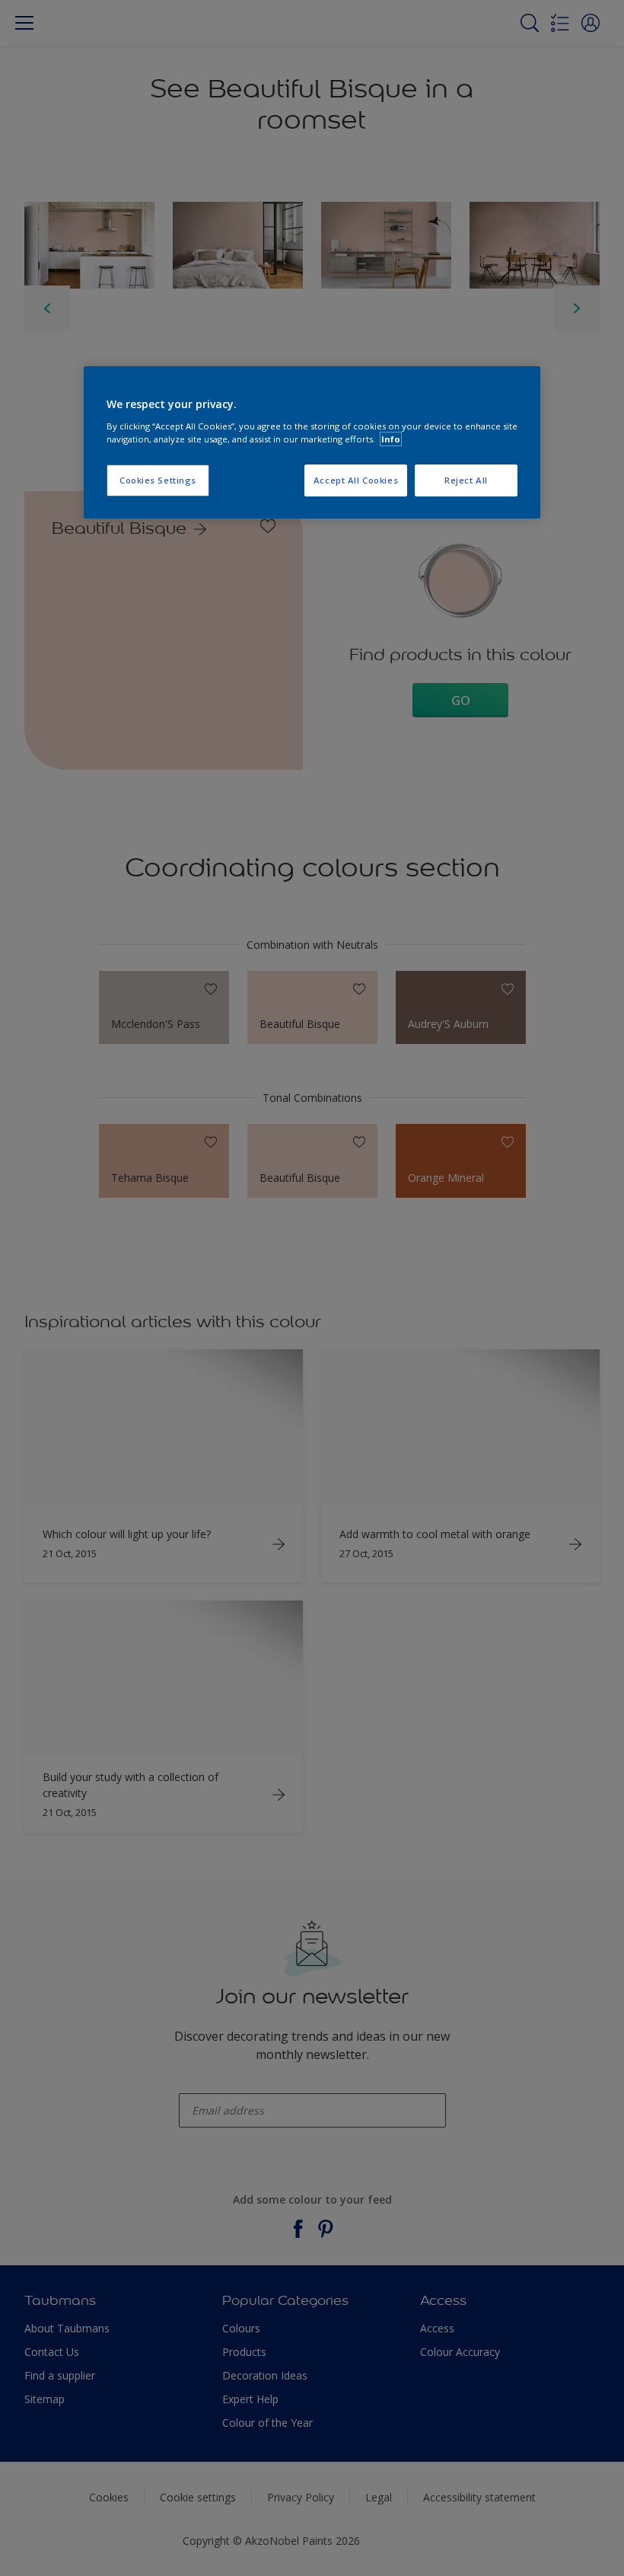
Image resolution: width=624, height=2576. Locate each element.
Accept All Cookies (356, 480)
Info (391, 439)
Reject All (466, 480)
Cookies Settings (158, 480)
